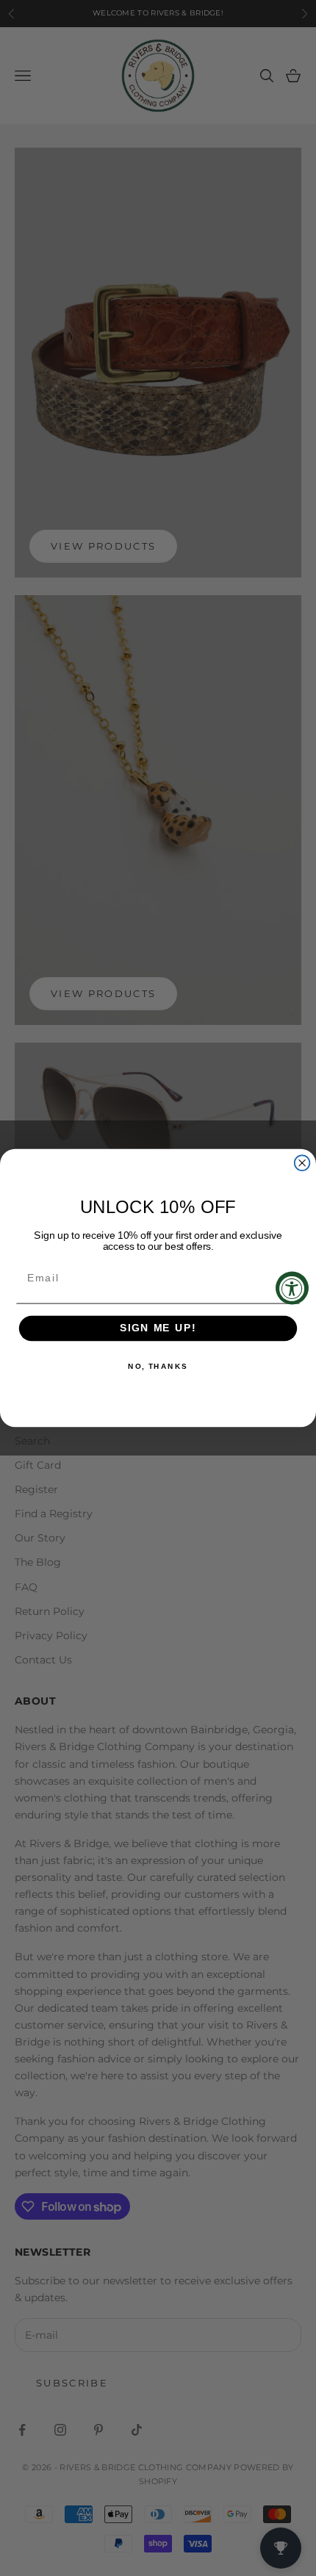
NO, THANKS (158, 1367)
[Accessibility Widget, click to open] (292, 1288)
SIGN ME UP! (158, 1329)
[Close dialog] (302, 1163)
